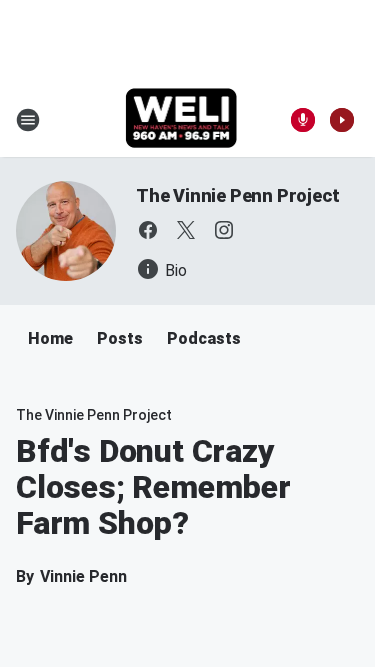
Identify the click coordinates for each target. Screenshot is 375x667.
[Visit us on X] (186, 230)
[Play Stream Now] (342, 120)
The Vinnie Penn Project (237, 195)
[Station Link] (181, 120)
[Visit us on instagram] (224, 230)
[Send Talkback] (303, 120)
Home (50, 338)
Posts (120, 338)
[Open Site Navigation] (28, 120)
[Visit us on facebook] (148, 230)
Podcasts (204, 338)
